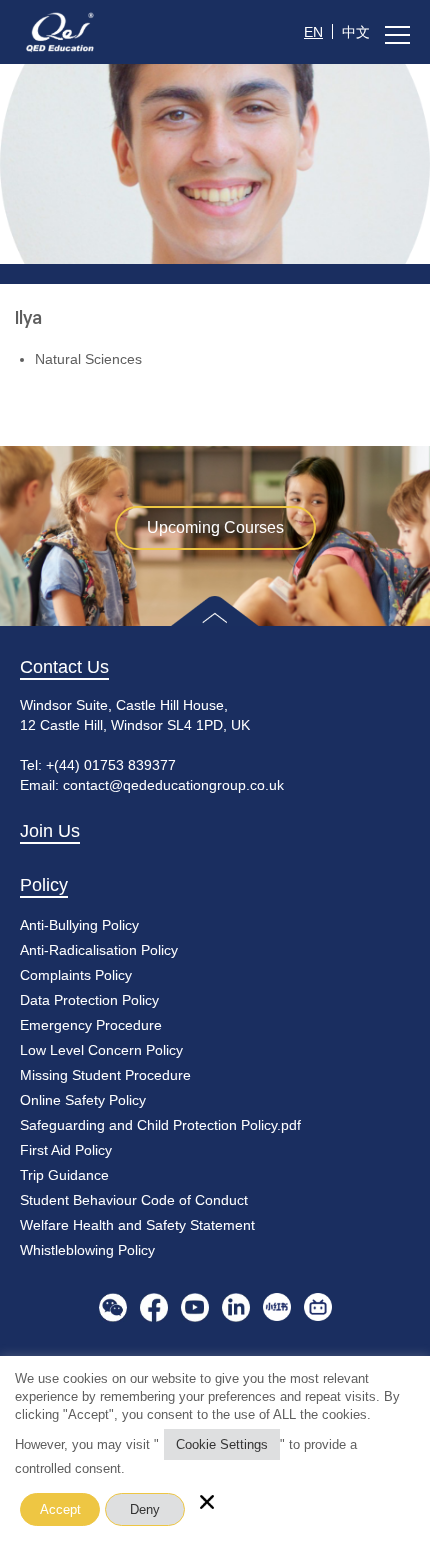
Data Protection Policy (89, 1000)
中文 (356, 32)
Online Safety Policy (83, 1100)
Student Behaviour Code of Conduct (134, 1200)
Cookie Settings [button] (222, 1444)
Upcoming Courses (215, 527)
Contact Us (64, 667)
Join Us (50, 831)
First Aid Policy (66, 1150)
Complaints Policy (76, 975)
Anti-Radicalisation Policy (99, 950)
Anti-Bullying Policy (79, 925)
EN (313, 32)
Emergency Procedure (91, 1025)
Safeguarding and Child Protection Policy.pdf (160, 1125)
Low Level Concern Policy (101, 1050)
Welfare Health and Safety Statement (137, 1225)
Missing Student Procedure (105, 1075)
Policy (44, 885)
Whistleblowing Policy (87, 1250)
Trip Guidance (64, 1175)
